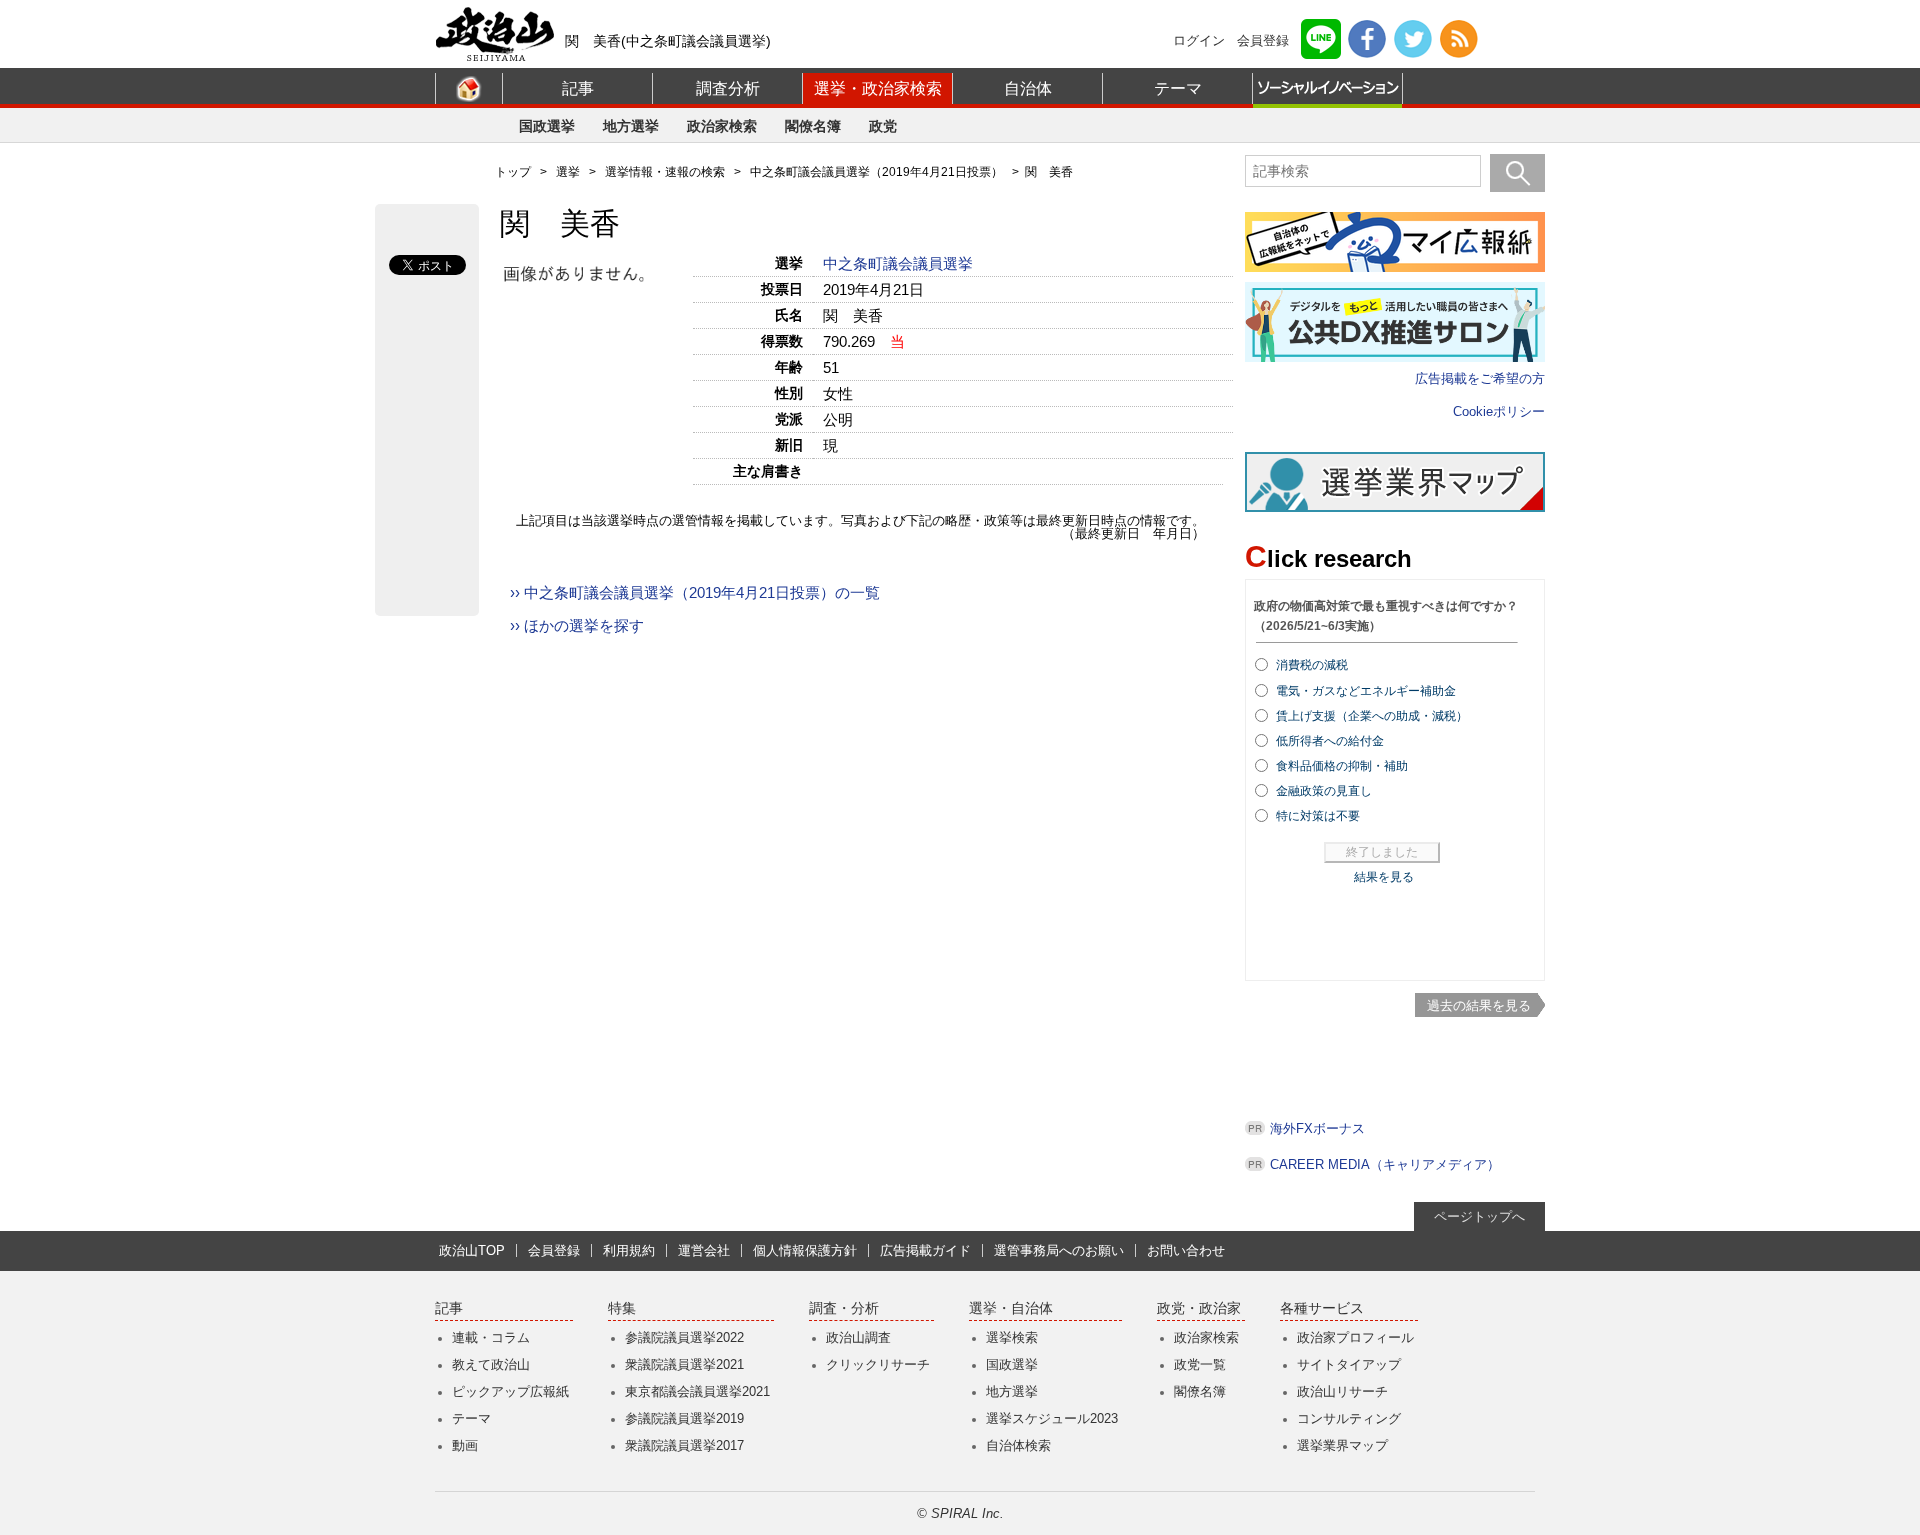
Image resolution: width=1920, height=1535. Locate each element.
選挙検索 (1012, 1337)
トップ (513, 172)
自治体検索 (1018, 1445)
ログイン (1199, 40)
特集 (622, 1308)
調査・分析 (844, 1308)
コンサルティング (1349, 1418)
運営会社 (704, 1250)
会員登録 (1263, 40)
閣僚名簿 (813, 126)
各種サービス (1322, 1308)
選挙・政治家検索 (878, 88)
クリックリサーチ (878, 1364)
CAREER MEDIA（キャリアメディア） (1385, 1164)
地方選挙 (631, 126)
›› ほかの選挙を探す (577, 625)
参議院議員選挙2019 (684, 1418)
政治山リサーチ (1342, 1391)
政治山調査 (858, 1337)
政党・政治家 (1199, 1308)
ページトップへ (1479, 1216)
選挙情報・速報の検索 (665, 172)
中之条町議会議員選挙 (900, 263)
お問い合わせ (1186, 1250)
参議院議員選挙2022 (684, 1337)
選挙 (568, 172)
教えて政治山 (491, 1364)
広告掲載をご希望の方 (1480, 378)
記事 (578, 88)
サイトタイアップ (1349, 1364)
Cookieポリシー (1499, 411)
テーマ (1178, 88)
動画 (465, 1445)
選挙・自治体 (1011, 1308)
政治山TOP (472, 1250)
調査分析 (728, 88)
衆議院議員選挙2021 (684, 1364)
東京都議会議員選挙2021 (697, 1391)
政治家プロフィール (1355, 1337)
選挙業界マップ (1342, 1445)
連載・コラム (491, 1337)
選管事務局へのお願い (1059, 1250)
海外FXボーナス (1317, 1128)
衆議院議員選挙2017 (684, 1445)
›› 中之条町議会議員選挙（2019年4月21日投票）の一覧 (695, 592)
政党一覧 (1200, 1364)
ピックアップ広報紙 (510, 1391)
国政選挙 (547, 126)
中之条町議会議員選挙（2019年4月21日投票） (876, 172)
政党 (883, 126)
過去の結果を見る (1479, 1005)
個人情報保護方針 (805, 1250)
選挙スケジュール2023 (1052, 1418)
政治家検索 (722, 126)
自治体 (1028, 88)
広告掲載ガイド (925, 1250)
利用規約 (629, 1250)
